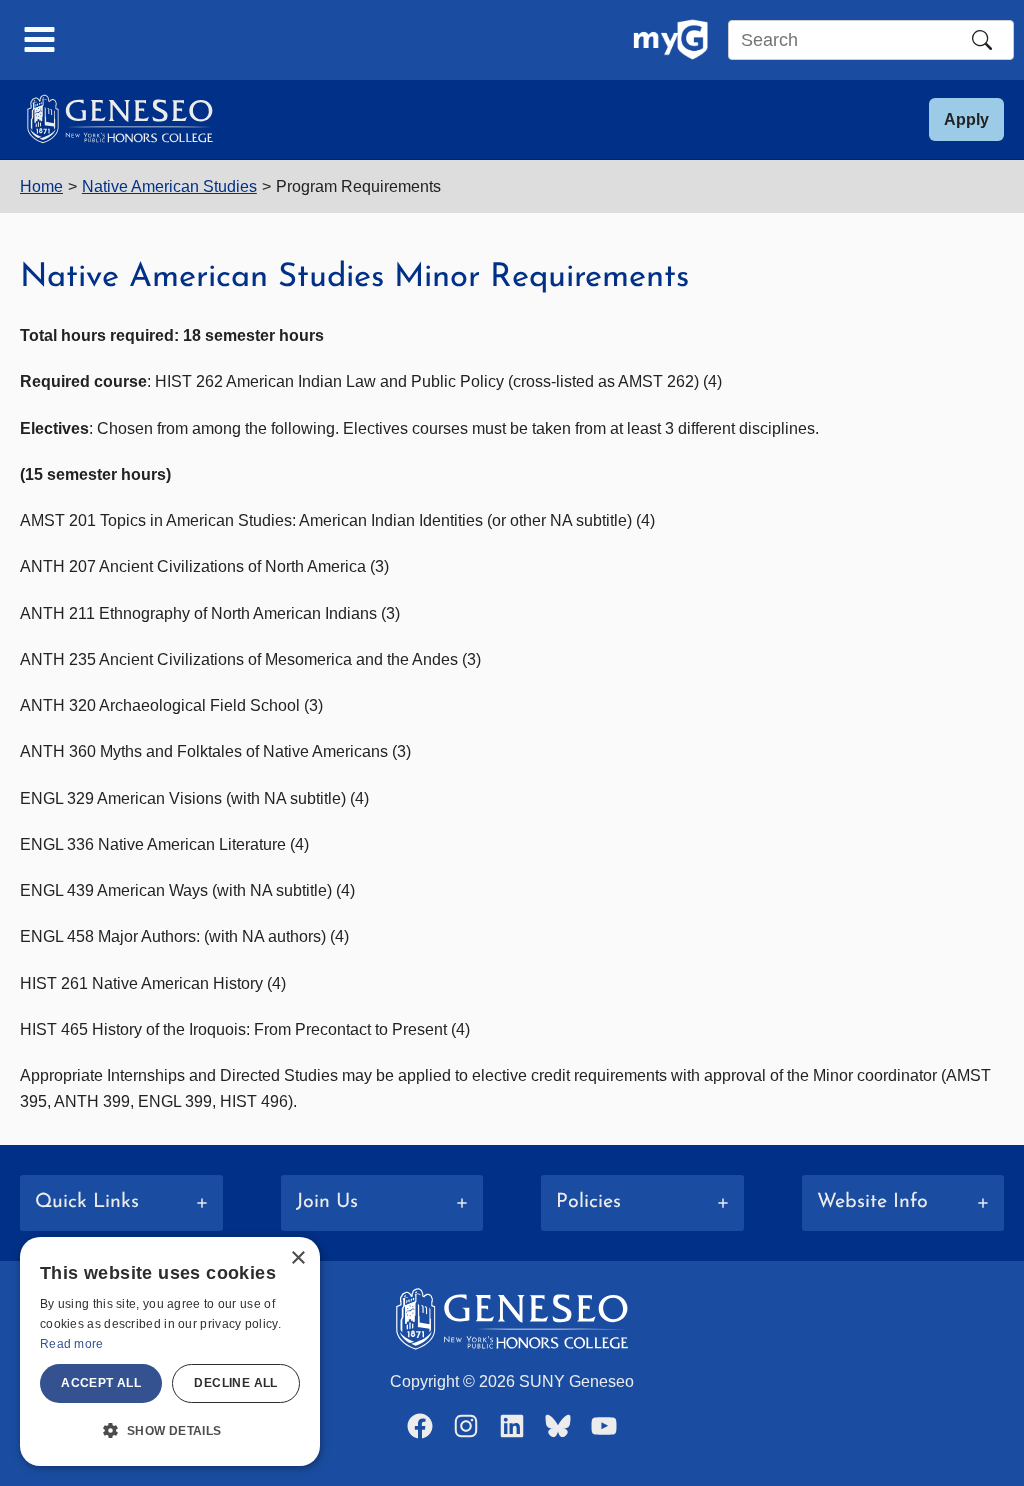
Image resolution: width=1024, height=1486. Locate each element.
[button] (966, 119)
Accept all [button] (101, 1383)
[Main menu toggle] (40, 40)
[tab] (121, 1203)
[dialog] (170, 1351)
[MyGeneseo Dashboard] (670, 40)
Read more (72, 1344)
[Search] (982, 40)
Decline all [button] (235, 1383)
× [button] (297, 1258)
